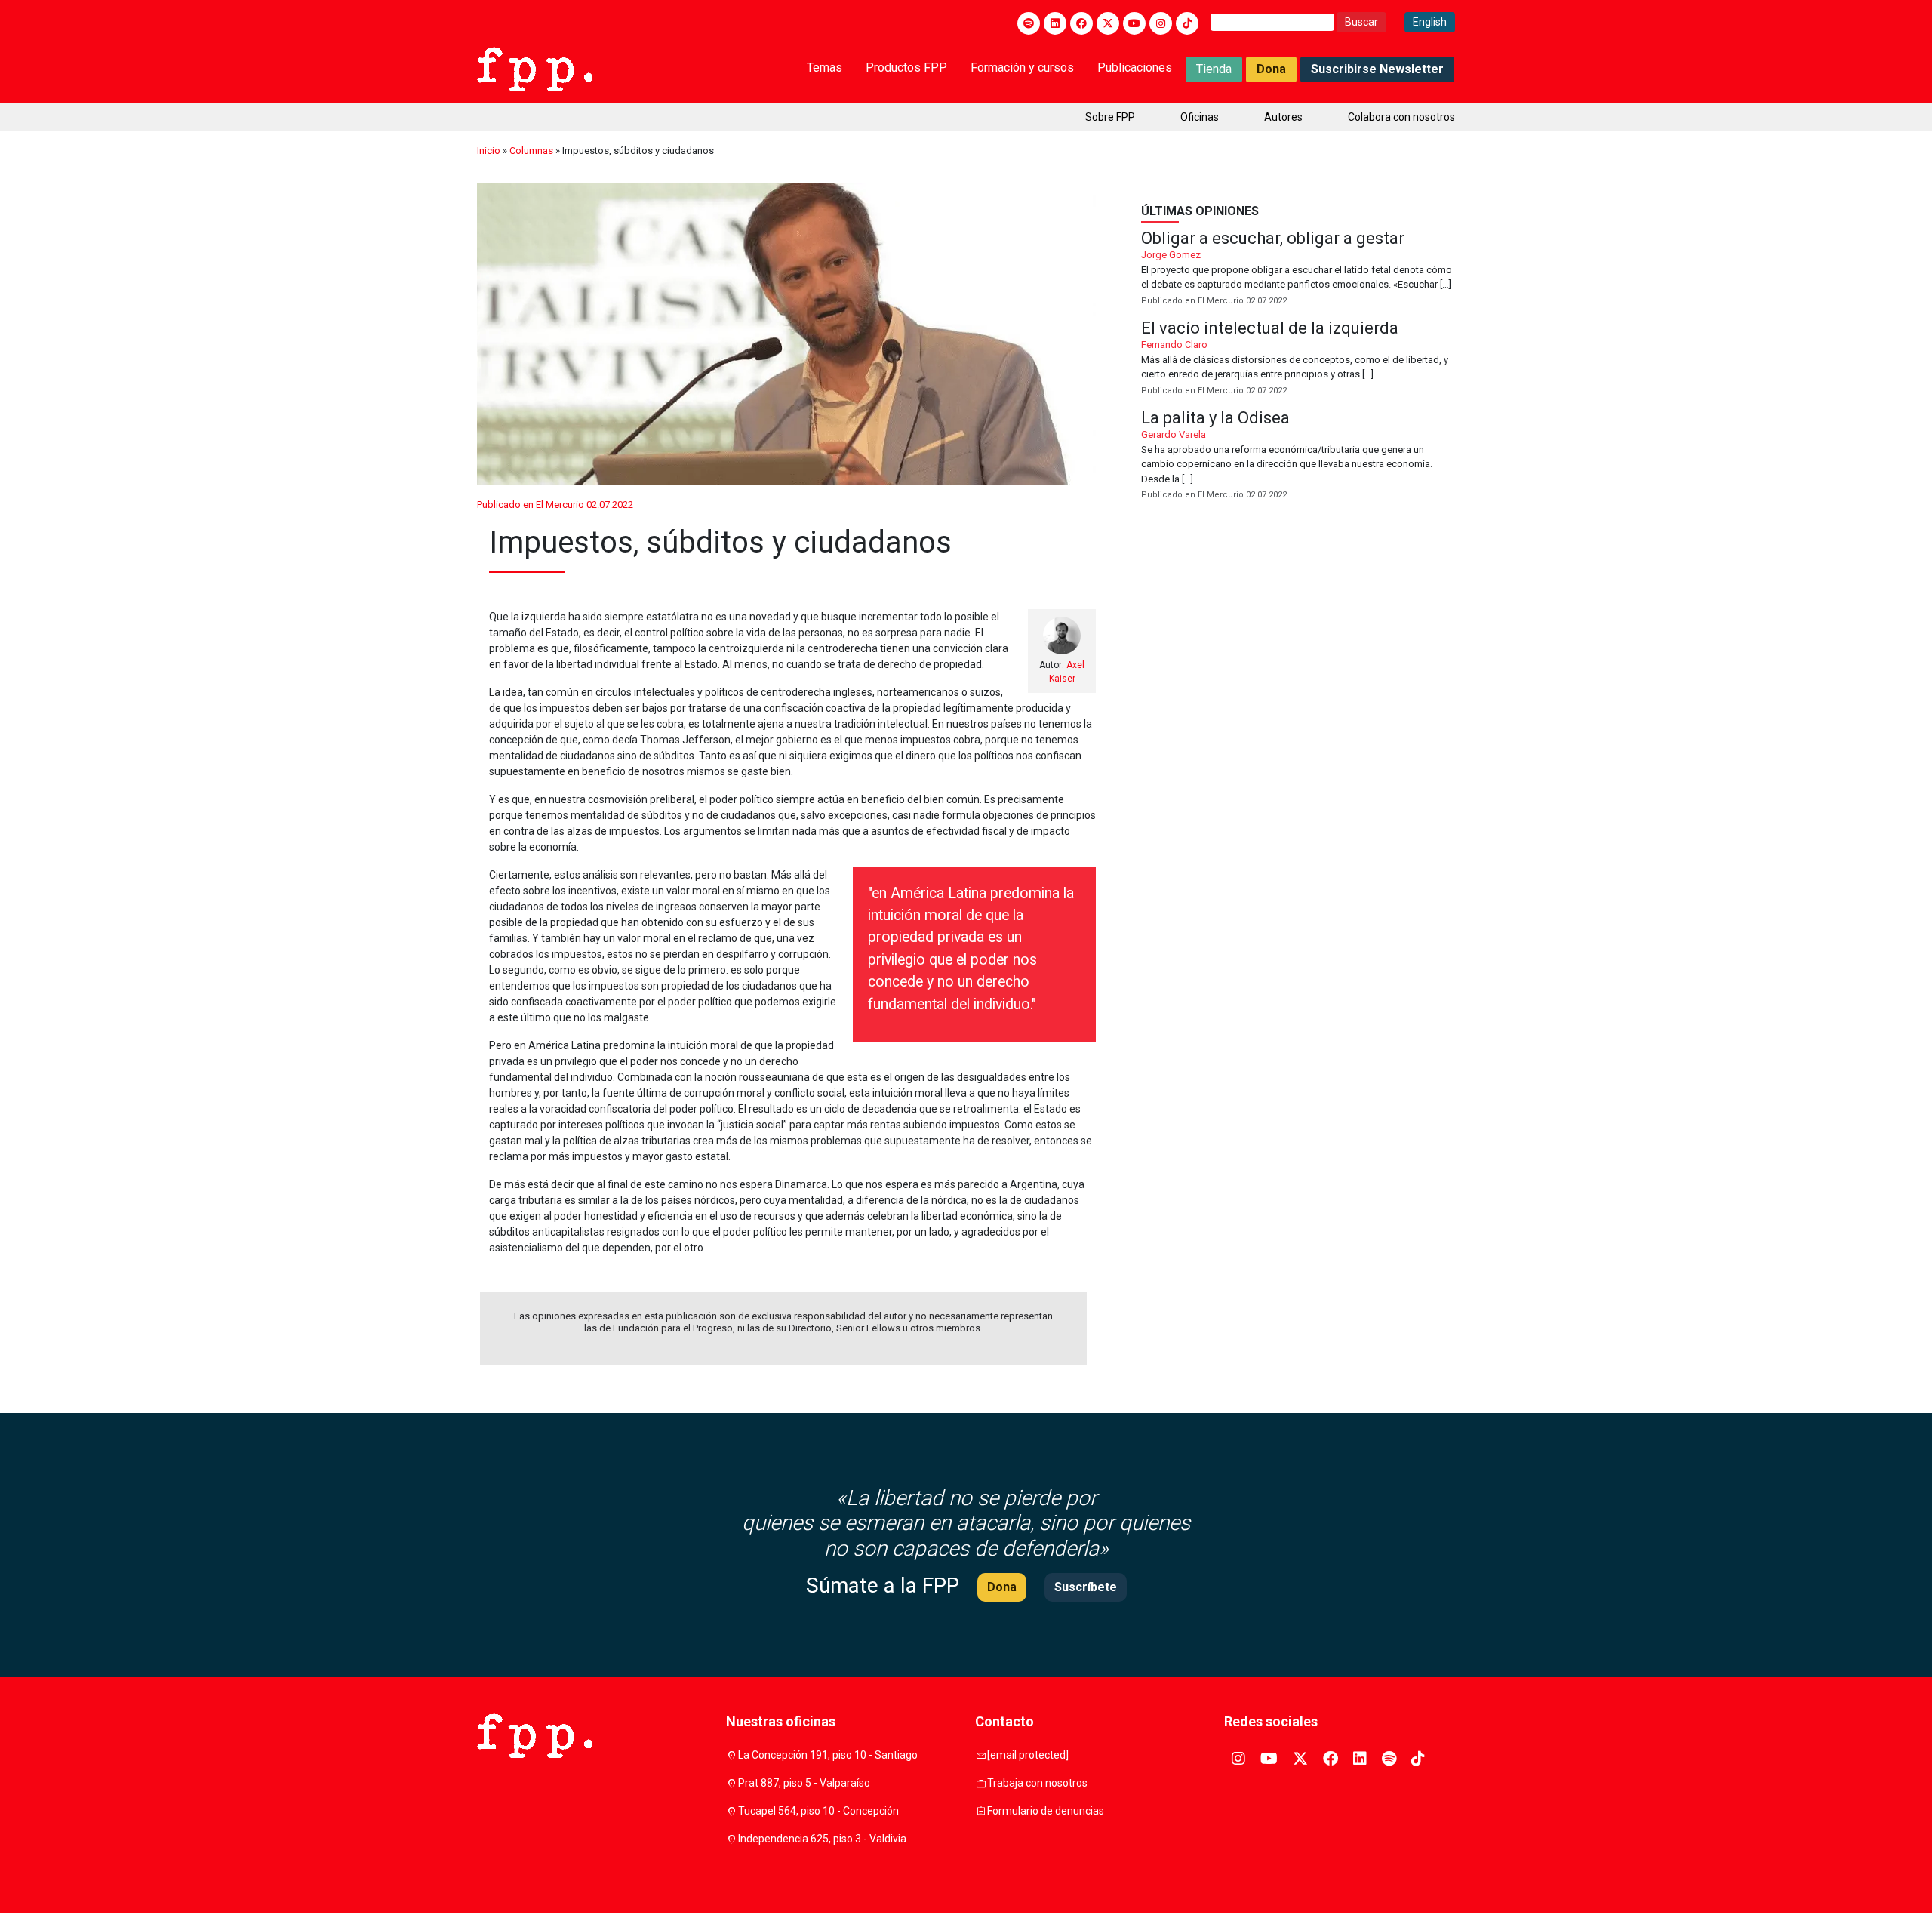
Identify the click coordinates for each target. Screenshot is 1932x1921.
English (1430, 22)
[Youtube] (1134, 23)
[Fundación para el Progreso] (535, 68)
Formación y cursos (1022, 68)
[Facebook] (1081, 23)
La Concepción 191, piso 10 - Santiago (828, 1755)
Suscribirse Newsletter (1377, 69)
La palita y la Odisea (1298, 456)
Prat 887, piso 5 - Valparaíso (804, 1783)
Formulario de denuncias (1046, 1811)
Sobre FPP (1110, 117)
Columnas (531, 151)
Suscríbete (1086, 1587)
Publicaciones (1135, 68)
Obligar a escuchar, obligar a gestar (1298, 269)
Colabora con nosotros (1401, 117)
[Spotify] (1029, 23)
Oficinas (1200, 117)
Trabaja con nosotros (1037, 1783)
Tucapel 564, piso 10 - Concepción (818, 1811)
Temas (824, 68)
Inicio (489, 151)
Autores (1283, 117)
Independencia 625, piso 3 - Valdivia (822, 1839)
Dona (1271, 69)
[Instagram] (1161, 23)
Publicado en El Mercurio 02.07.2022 (555, 505)
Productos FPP (906, 68)
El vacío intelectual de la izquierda (1298, 359)
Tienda (1214, 69)
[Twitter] (1108, 23)
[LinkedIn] (1055, 23)
